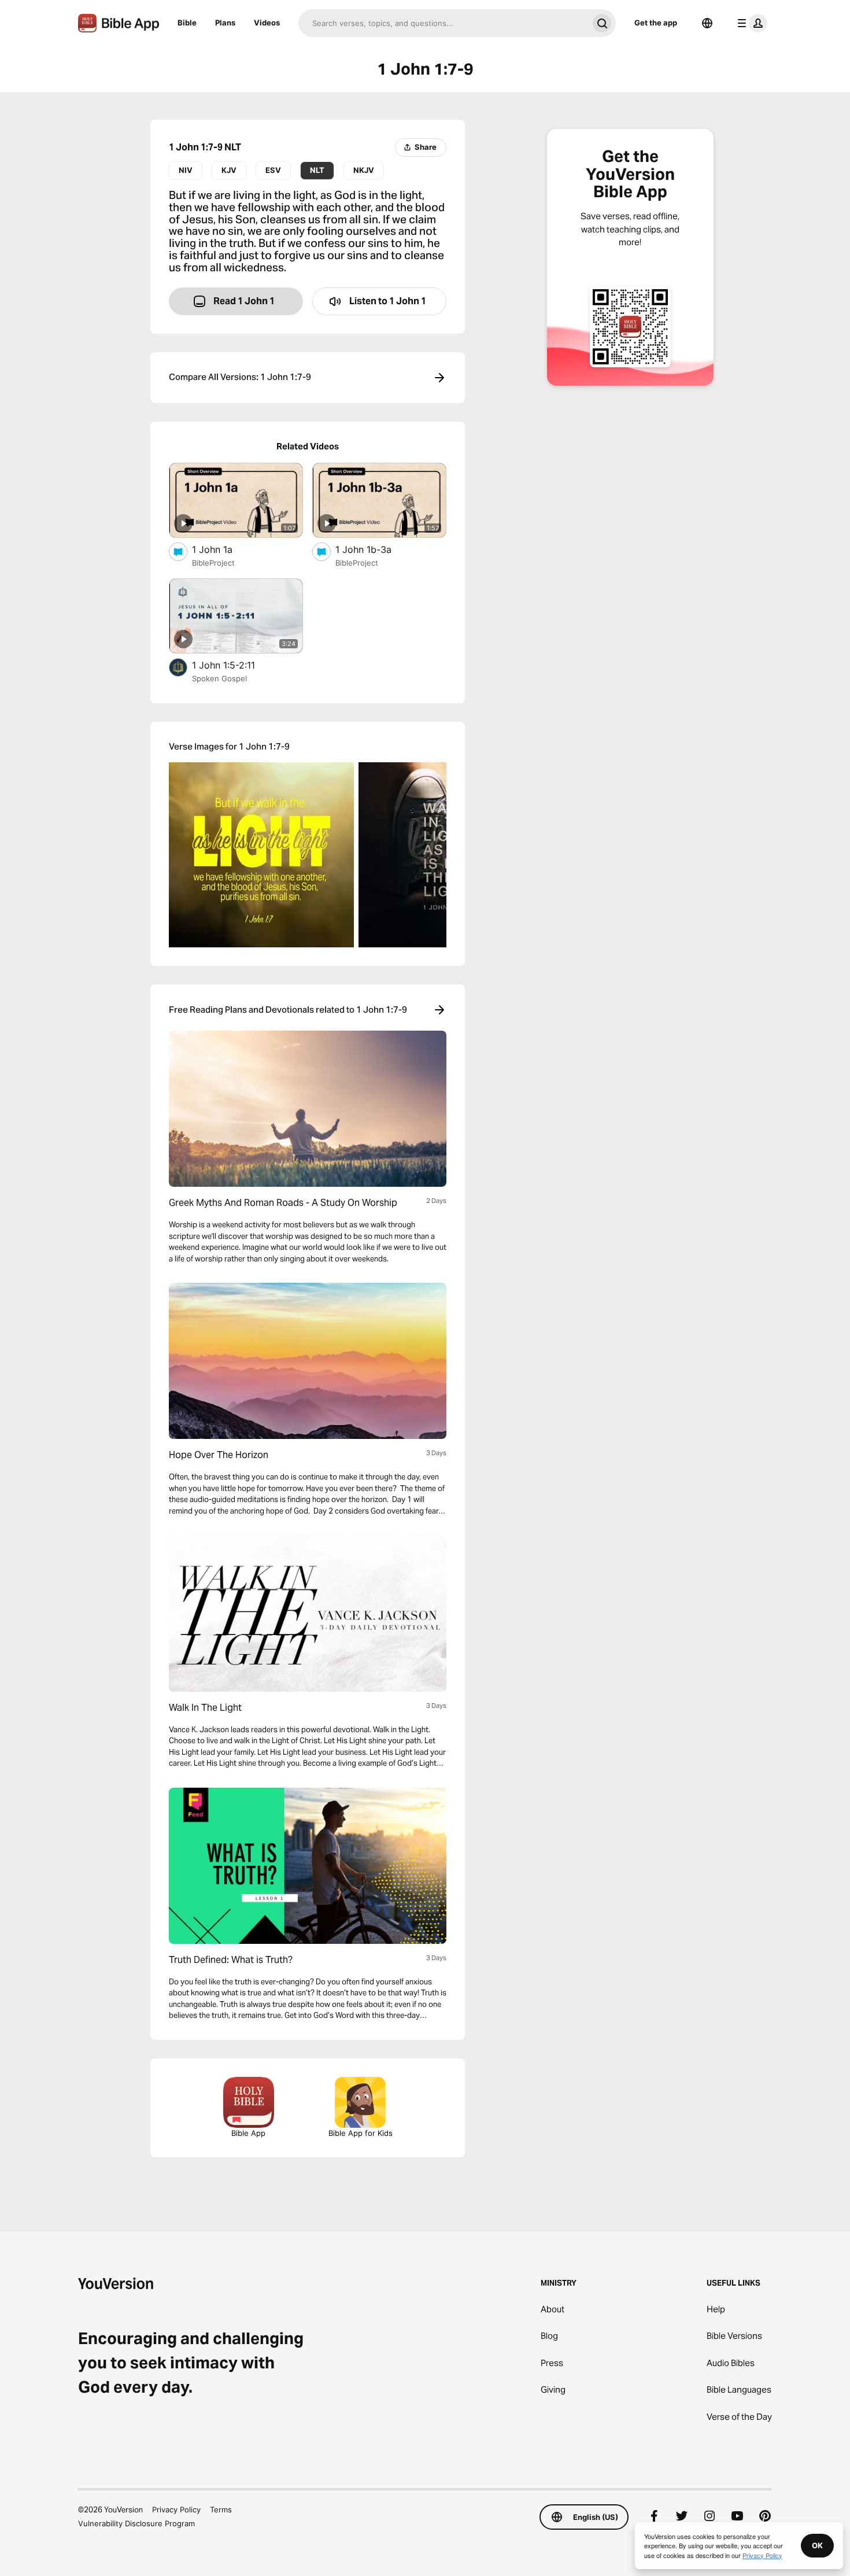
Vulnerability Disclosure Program (136, 2523)
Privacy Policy (176, 2509)
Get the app (656, 23)
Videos (267, 23)
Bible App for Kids (361, 2133)
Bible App (248, 2133)
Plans (225, 23)
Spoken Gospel (219, 678)
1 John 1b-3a (374, 549)
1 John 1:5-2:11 (236, 665)
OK (817, 2545)
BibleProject (213, 563)
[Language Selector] (707, 23)
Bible (187, 23)
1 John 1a (223, 549)
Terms (221, 2509)
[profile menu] (750, 23)
